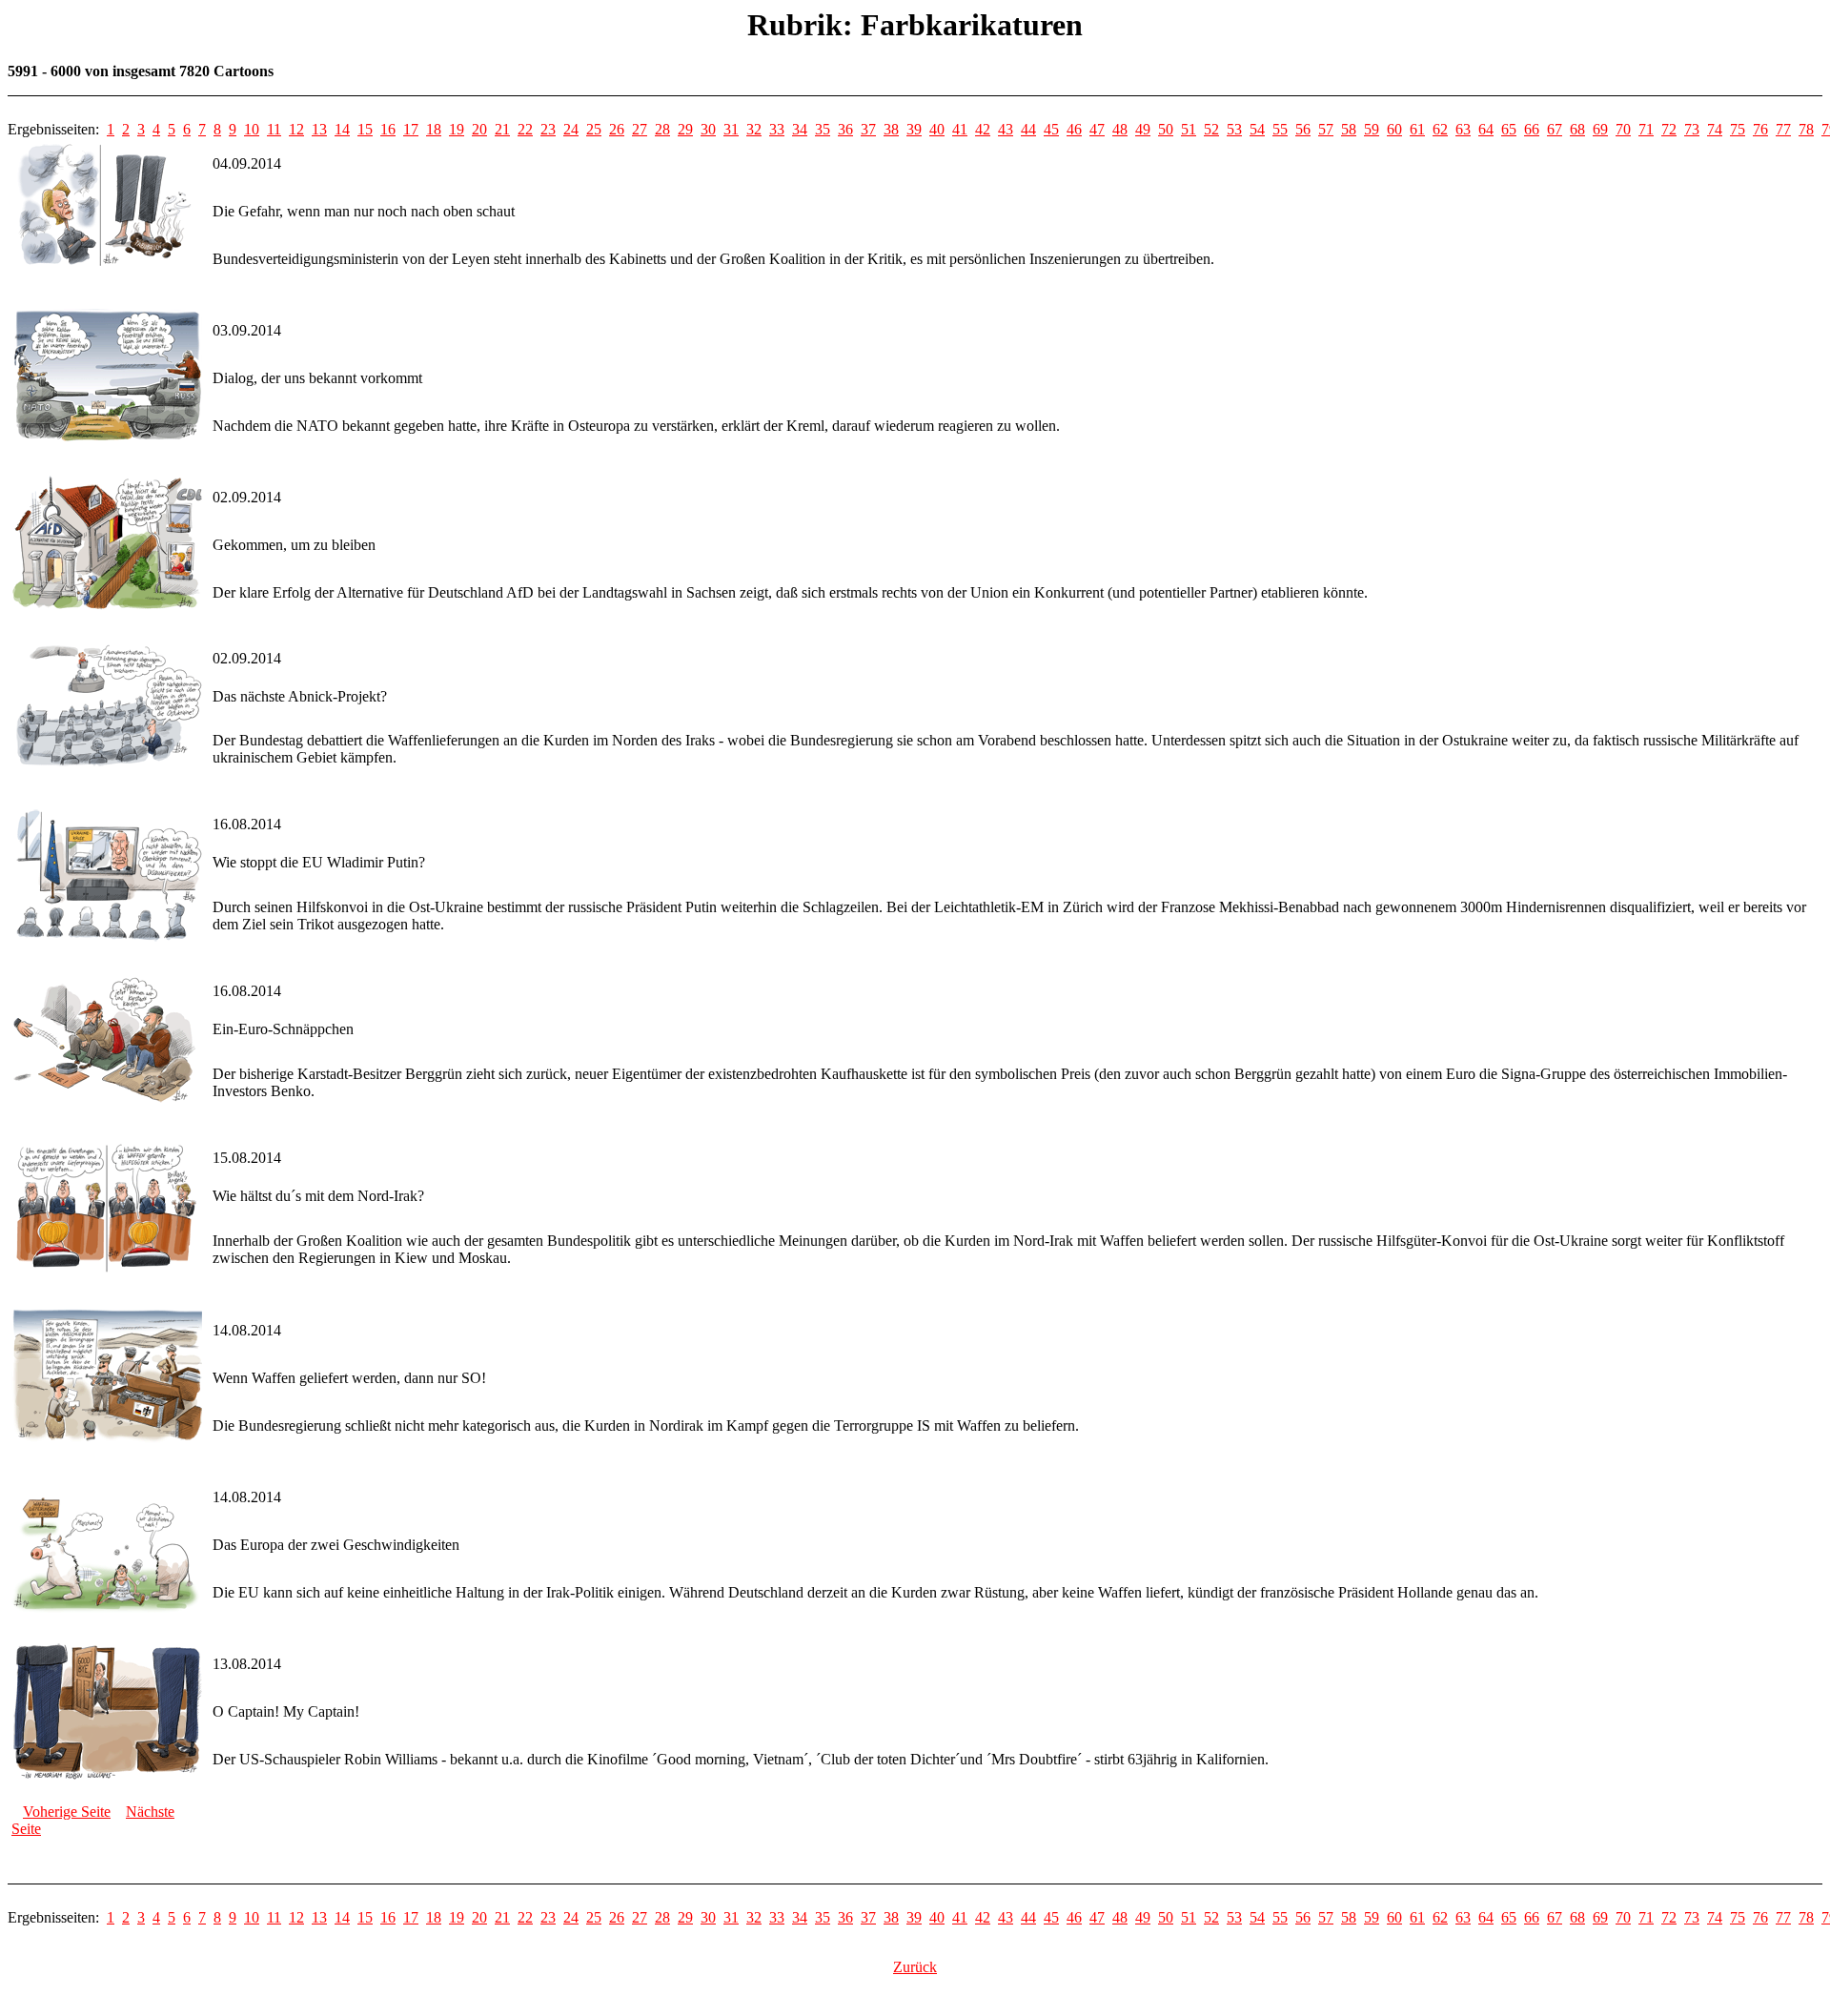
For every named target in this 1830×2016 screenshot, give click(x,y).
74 (1715, 129)
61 (1417, 129)
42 (983, 129)
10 (252, 129)
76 (1760, 129)
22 (525, 129)
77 (1783, 129)
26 (617, 129)
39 (914, 129)
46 (1074, 129)
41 (960, 129)
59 (1372, 129)
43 (1006, 129)
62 (1440, 129)
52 (1211, 129)
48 (1120, 129)
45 (1051, 129)
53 (1234, 129)
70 (1623, 129)
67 (1555, 129)
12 (296, 129)
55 (1280, 129)
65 (1509, 129)
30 (708, 129)
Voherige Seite (67, 1812)
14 (342, 129)
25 (594, 129)
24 (571, 129)
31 (731, 129)
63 (1463, 129)
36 (845, 129)
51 (1189, 129)
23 (548, 129)
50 (1166, 129)
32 (754, 129)
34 (800, 129)
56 (1303, 129)
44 (1028, 129)
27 (640, 129)
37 (868, 129)
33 (777, 129)
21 (502, 129)
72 (1669, 129)
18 (434, 129)
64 (1486, 129)
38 (891, 129)
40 (937, 129)
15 (365, 129)
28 (662, 129)
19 (457, 129)
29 (685, 129)
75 (1738, 129)
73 (1692, 129)
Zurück (915, 1967)
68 (1577, 129)
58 (1349, 129)
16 (388, 129)
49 (1143, 129)
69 (1600, 129)
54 (1257, 129)
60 (1394, 129)
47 (1097, 129)
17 (411, 129)
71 (1646, 129)
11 (274, 129)
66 (1532, 129)
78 (1806, 129)
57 (1326, 129)
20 (479, 129)
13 (319, 129)
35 (823, 129)
